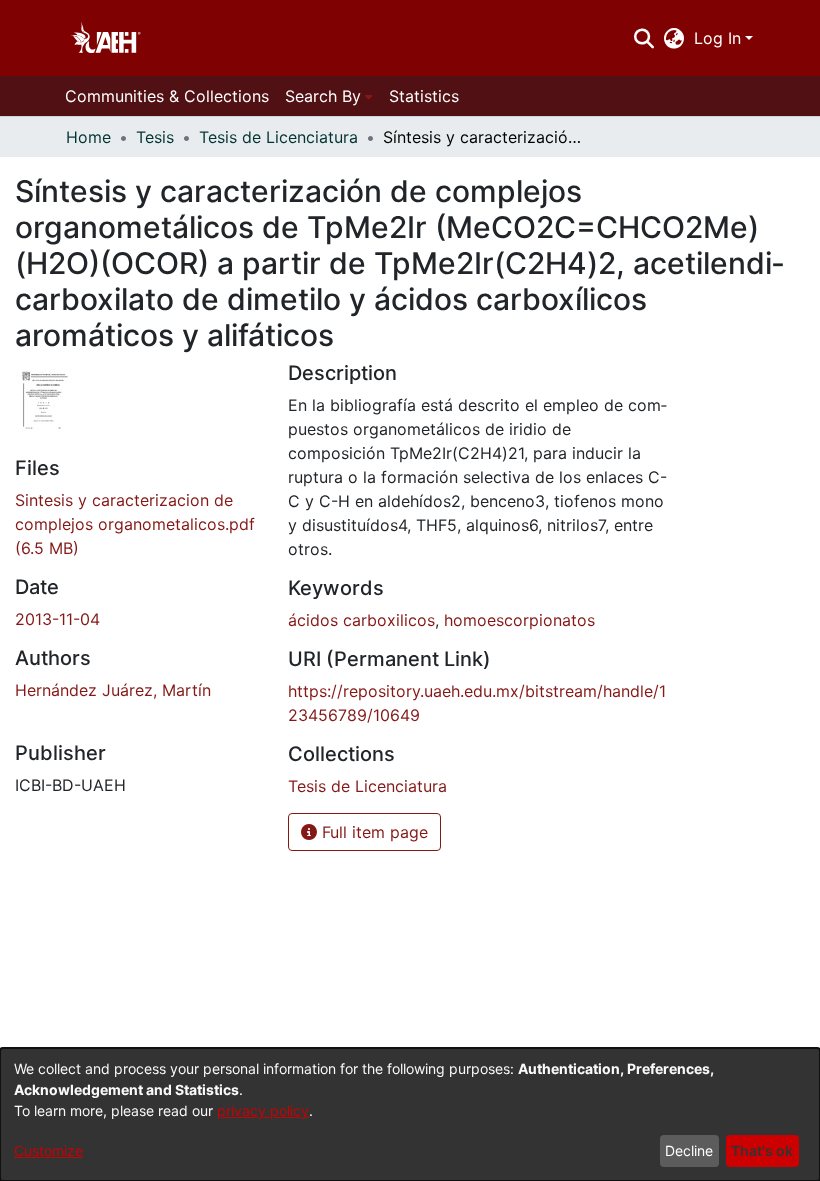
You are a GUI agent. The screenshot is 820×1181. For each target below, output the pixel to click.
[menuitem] (674, 38)
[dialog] (410, 1114)
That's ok (762, 1150)
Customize (48, 1150)
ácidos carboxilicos (361, 620)
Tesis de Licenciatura (278, 137)
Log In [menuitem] (717, 38)
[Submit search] (643, 38)
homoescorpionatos (519, 620)
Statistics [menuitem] (424, 96)
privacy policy (263, 1110)
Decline (689, 1150)
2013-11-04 (57, 619)
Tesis (155, 137)
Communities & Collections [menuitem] (167, 96)
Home (88, 137)
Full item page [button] (372, 832)
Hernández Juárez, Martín (113, 690)
